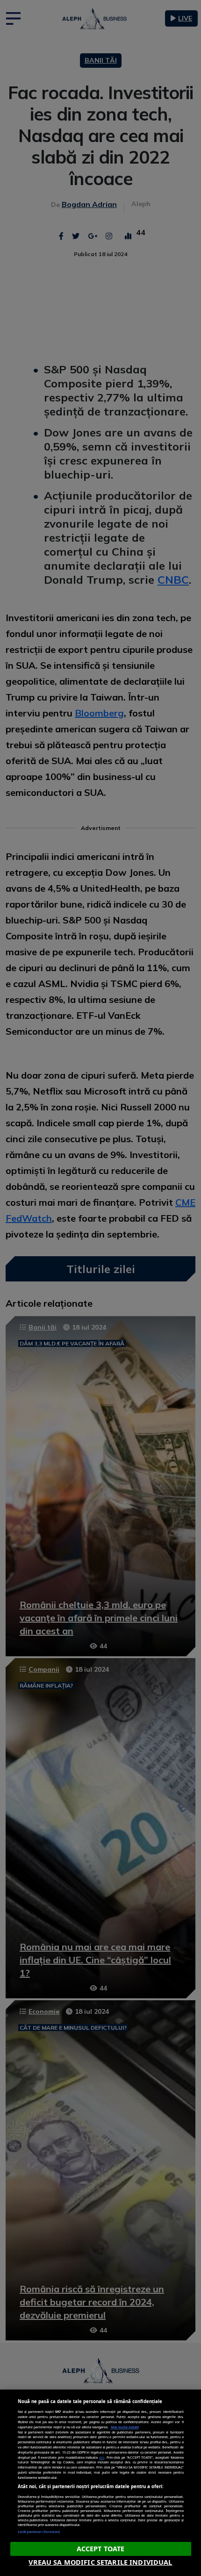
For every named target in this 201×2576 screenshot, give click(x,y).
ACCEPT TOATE (101, 2549)
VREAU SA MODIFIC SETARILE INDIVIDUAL (100, 2562)
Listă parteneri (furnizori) (39, 2532)
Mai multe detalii (125, 2427)
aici (102, 2457)
